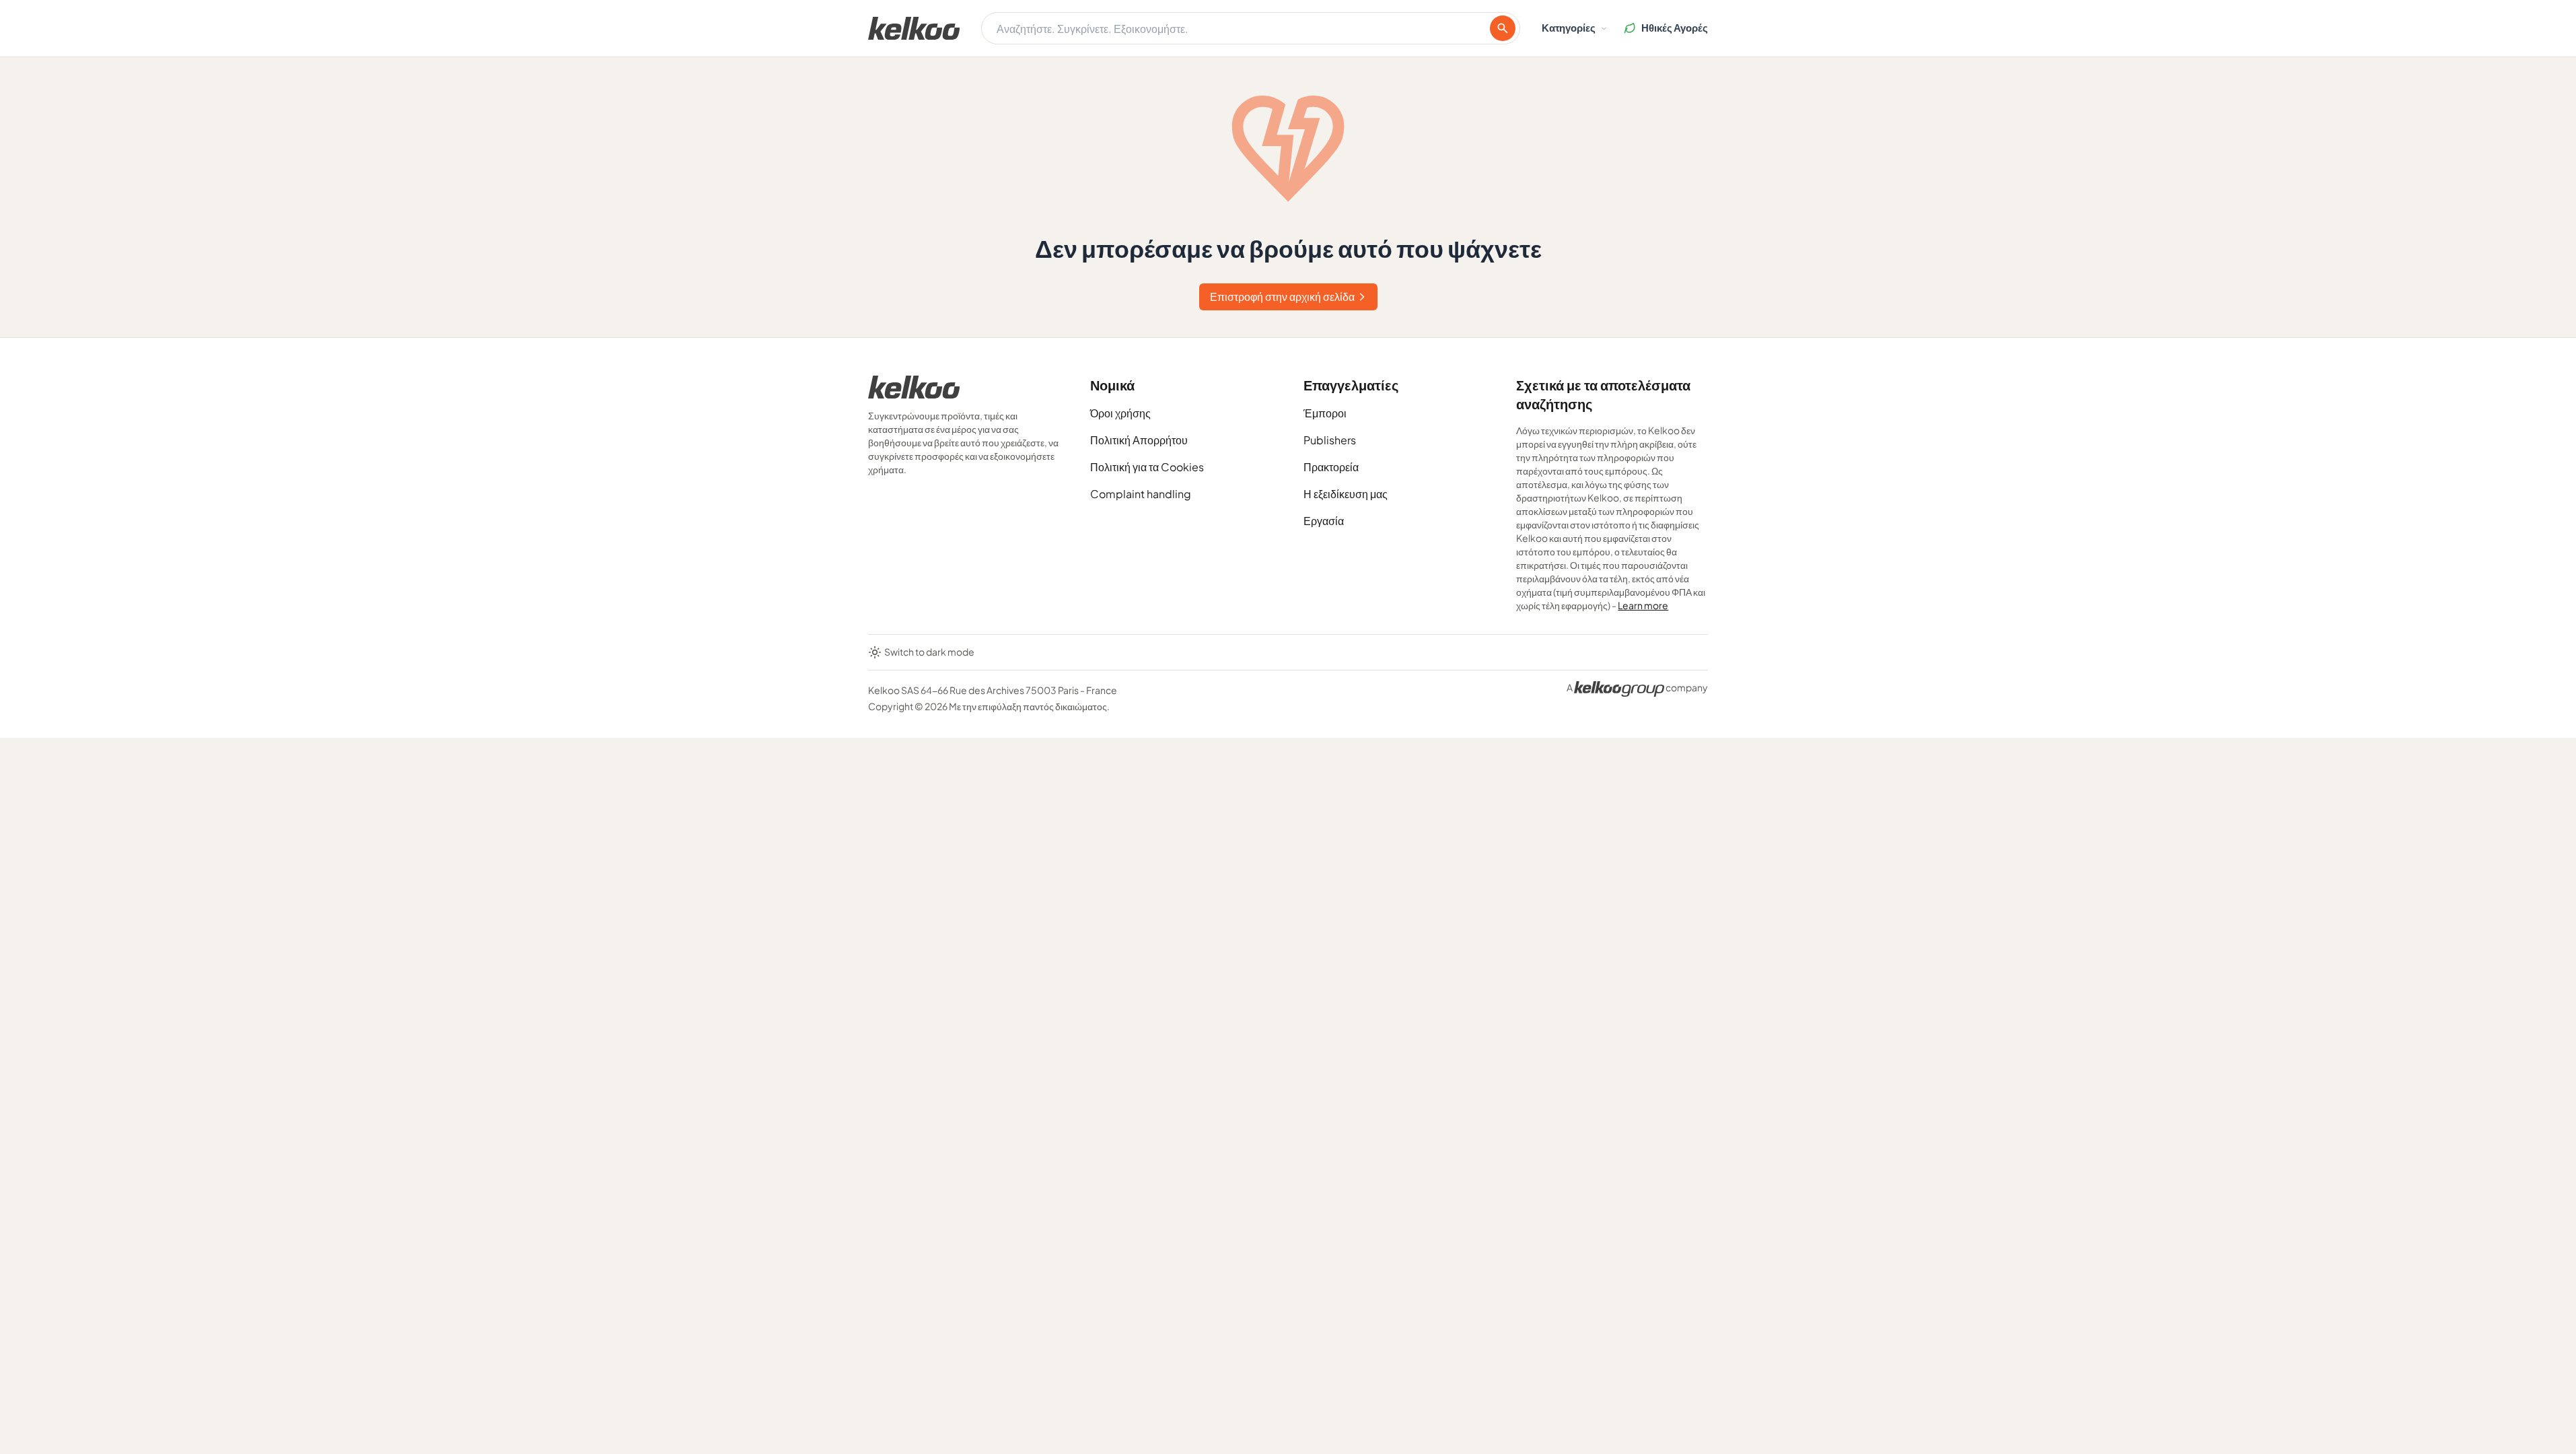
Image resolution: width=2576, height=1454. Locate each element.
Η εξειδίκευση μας (1346, 494)
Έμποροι (1325, 413)
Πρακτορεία (1331, 467)
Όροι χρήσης (1120, 413)
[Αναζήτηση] (1503, 28)
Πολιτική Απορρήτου (1139, 440)
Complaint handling (1141, 494)
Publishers (1330, 440)
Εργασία (1324, 521)
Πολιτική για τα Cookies (1147, 467)
